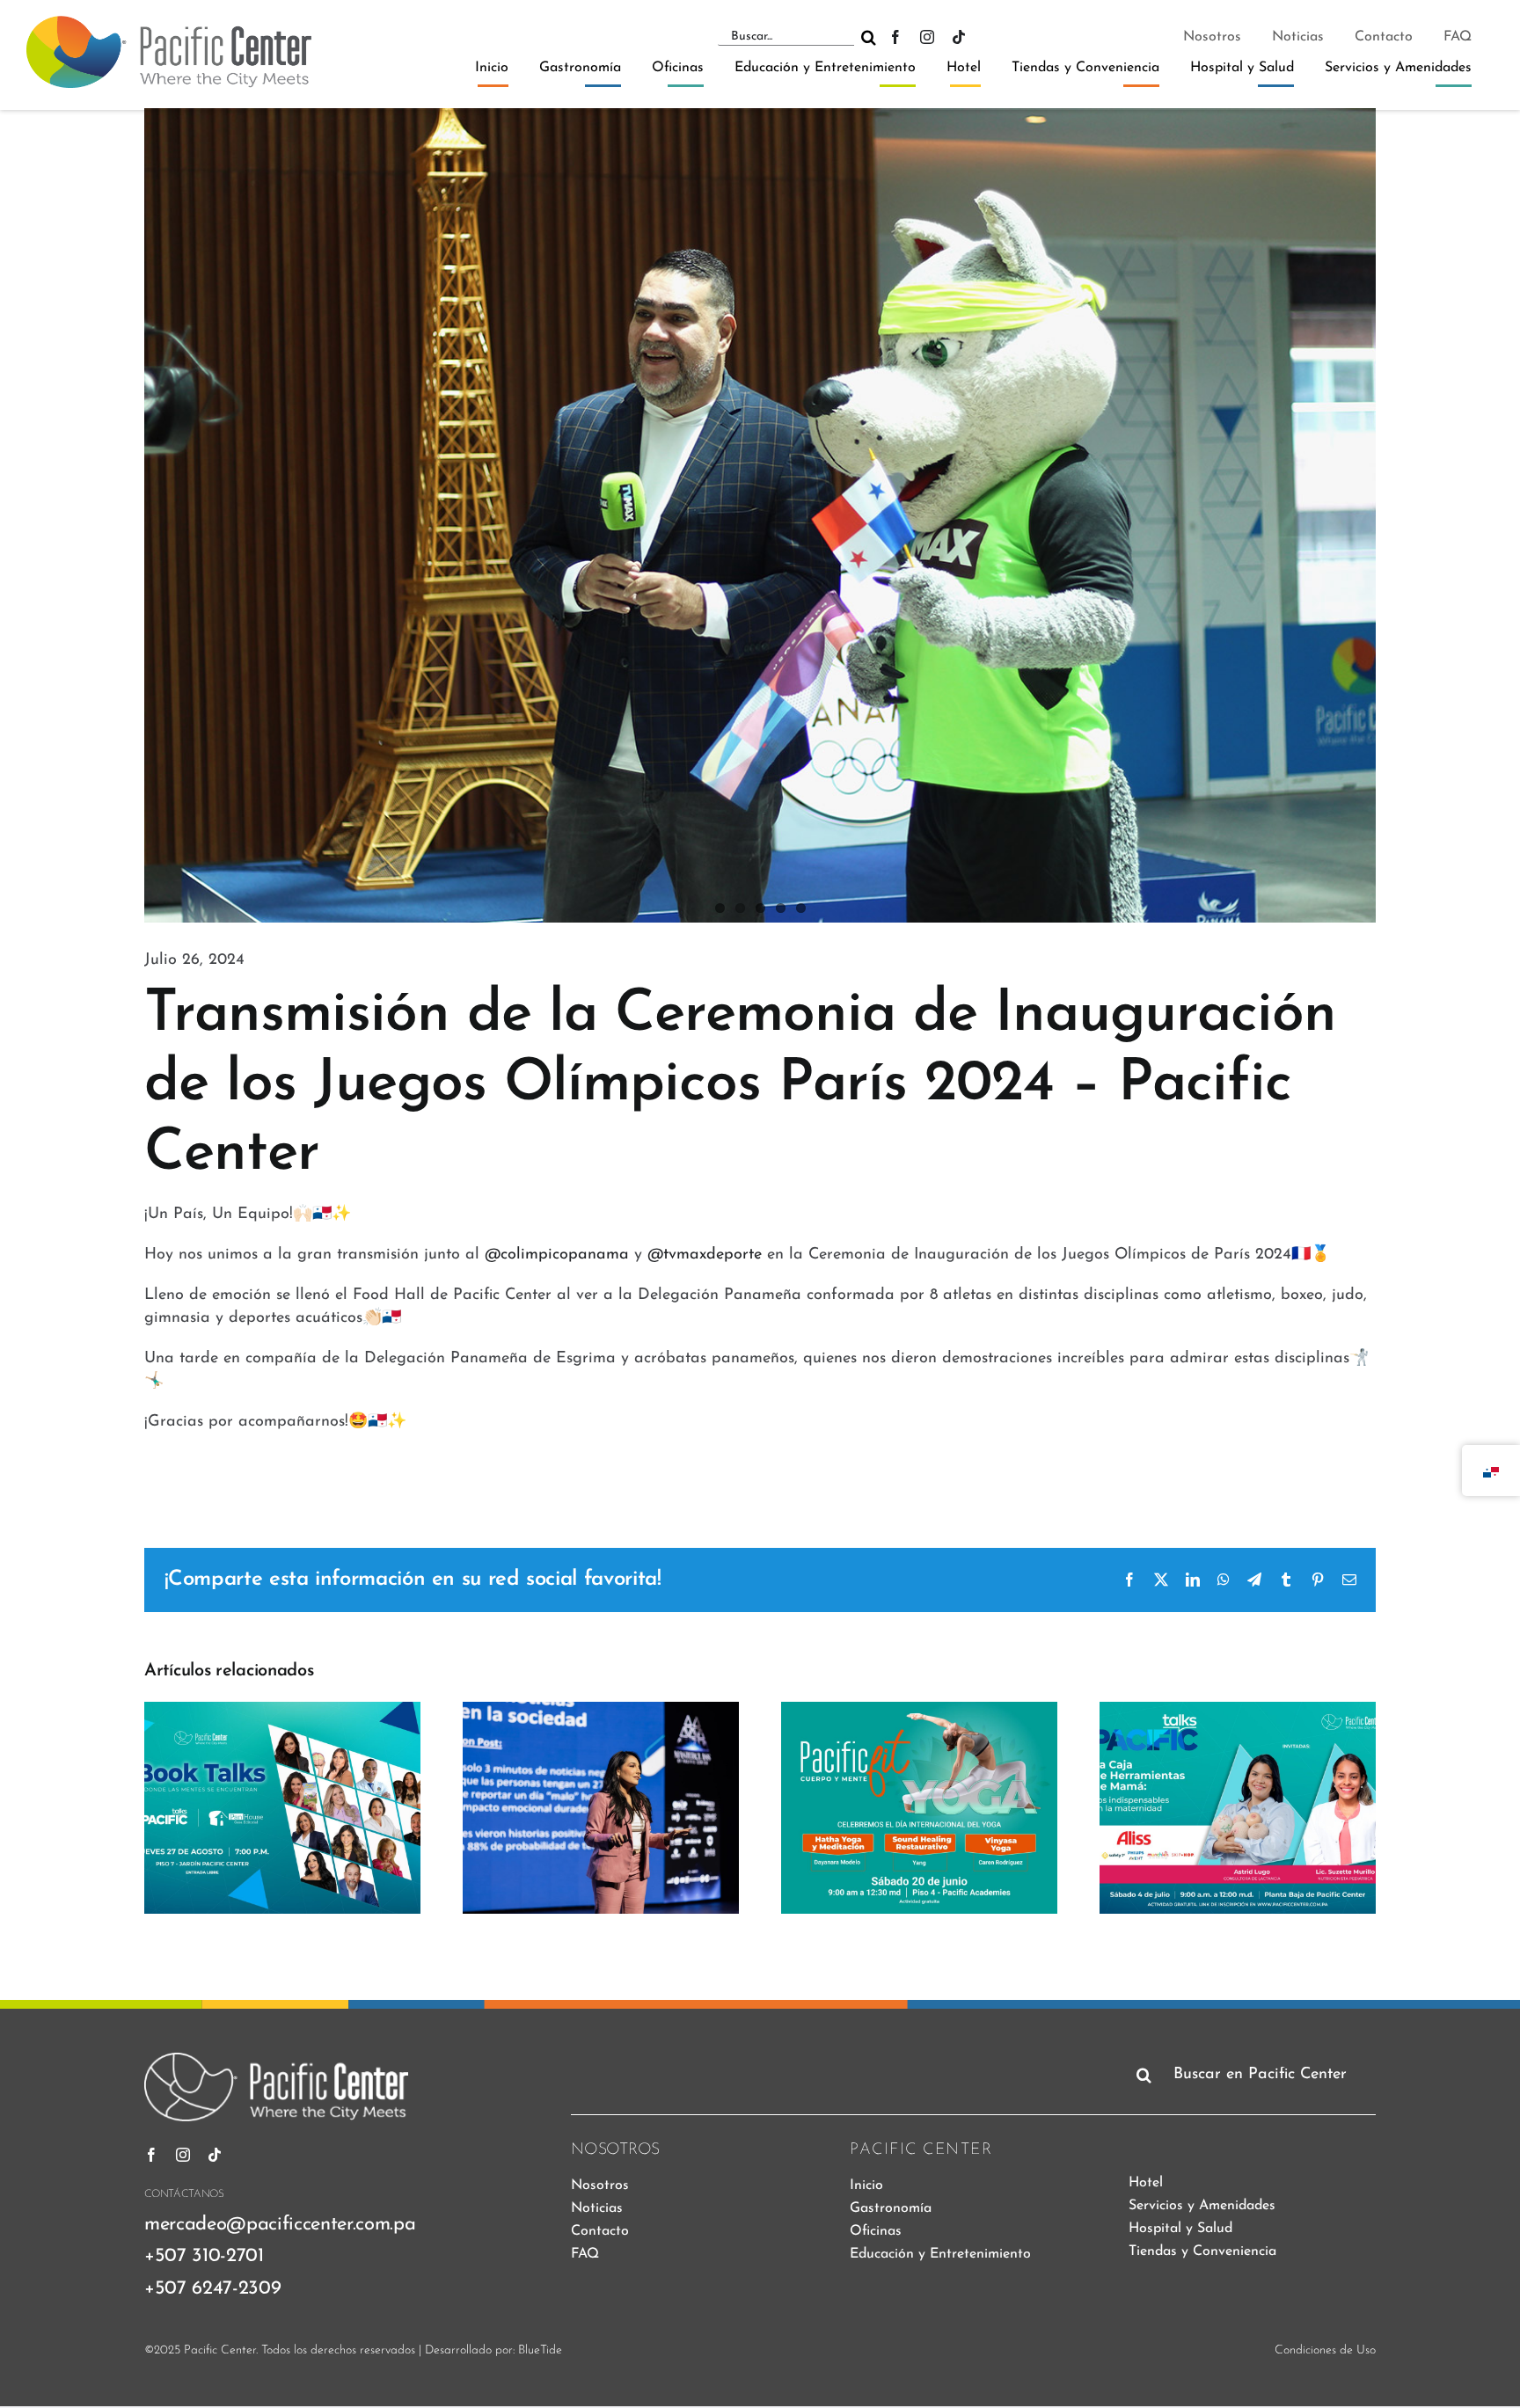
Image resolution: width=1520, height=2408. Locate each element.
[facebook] (895, 37)
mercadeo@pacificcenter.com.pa (280, 2225)
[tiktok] (959, 37)
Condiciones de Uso (1325, 2350)
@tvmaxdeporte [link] (705, 1255)
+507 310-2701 (204, 2256)
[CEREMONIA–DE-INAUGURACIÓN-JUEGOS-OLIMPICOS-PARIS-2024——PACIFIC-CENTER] (760, 516)
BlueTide (540, 2350)
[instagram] (927, 37)
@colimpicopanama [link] (557, 1255)
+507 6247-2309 (212, 2289)
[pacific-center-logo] (169, 24)
